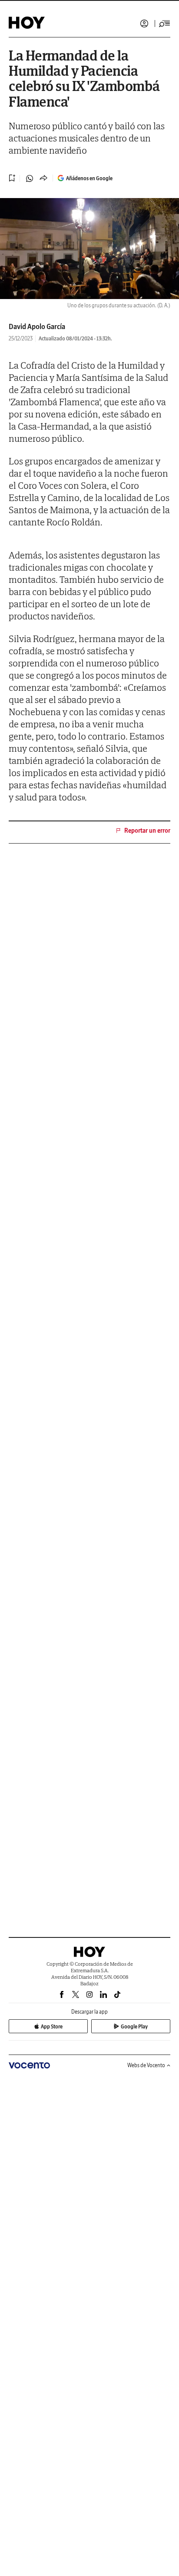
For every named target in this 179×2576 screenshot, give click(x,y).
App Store (52, 2026)
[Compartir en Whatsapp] (30, 178)
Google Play (134, 2026)
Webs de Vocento (146, 2065)
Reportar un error (147, 831)
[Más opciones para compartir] (43, 178)
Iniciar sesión (144, 24)
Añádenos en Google (89, 178)
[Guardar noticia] (12, 178)
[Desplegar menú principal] (165, 24)
